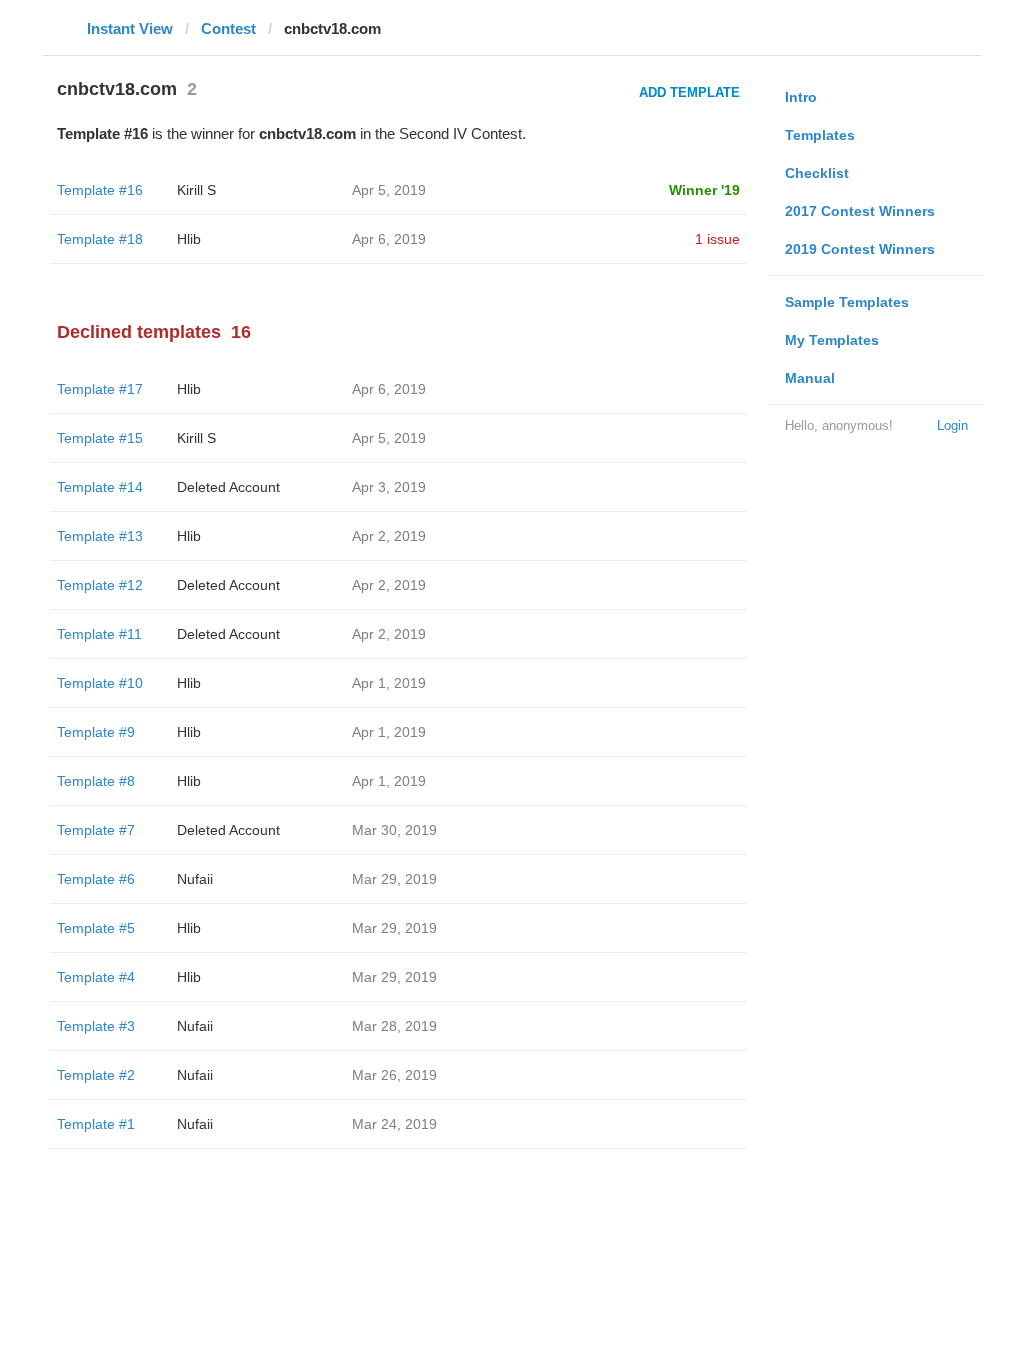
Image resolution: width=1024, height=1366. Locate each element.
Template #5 (96, 928)
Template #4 (96, 977)
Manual (810, 378)
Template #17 (100, 389)
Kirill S (196, 190)
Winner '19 (704, 190)
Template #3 (96, 1026)
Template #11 (99, 634)
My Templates (832, 340)
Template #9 (96, 732)
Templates (820, 135)
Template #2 (96, 1075)
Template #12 (100, 585)
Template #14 (100, 487)
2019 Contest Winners (860, 249)
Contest (228, 28)
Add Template (689, 92)
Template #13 (100, 536)
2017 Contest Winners (860, 211)
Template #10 (100, 683)
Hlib (189, 239)
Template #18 (100, 239)
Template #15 (100, 438)
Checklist (817, 173)
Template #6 (96, 879)
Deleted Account (228, 487)
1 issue (717, 239)
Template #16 (100, 190)
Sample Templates (847, 302)
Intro (801, 97)
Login (952, 425)
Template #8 (96, 781)
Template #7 (96, 830)
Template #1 (96, 1124)
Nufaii (195, 879)
